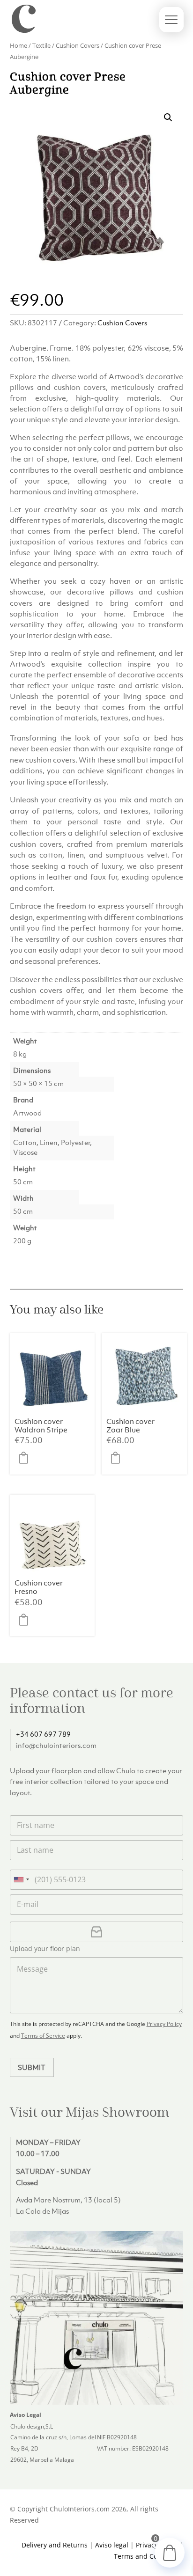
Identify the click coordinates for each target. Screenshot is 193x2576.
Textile (41, 45)
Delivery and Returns (55, 2545)
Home (19, 45)
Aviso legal (112, 2545)
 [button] (26, 1458)
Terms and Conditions (148, 2556)
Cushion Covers (78, 45)
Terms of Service (43, 2036)
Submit (32, 2067)
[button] (168, 117)
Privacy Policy (164, 2024)
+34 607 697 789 (43, 1734)
